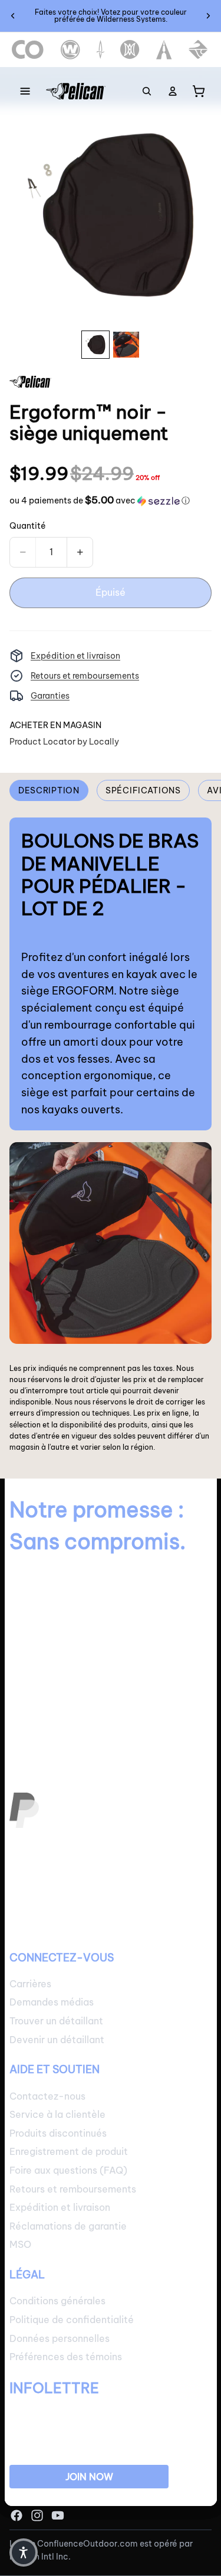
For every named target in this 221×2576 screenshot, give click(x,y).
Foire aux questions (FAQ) (68, 2170)
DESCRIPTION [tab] (49, 790)
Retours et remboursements (85, 676)
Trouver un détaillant (56, 2021)
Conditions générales (57, 2301)
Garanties (50, 696)
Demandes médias (52, 2003)
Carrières (30, 1984)
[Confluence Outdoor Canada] (28, 50)
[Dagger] (100, 50)
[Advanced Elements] (164, 50)
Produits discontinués (58, 2133)
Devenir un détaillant (57, 2040)
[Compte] (173, 91)
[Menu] (25, 91)
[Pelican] (76, 91)
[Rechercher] (147, 91)
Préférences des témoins (66, 2357)
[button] (100, 500)
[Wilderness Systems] (70, 50)
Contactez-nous (47, 2096)
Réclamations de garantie (68, 2226)
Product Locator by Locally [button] (64, 742)
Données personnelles (60, 2338)
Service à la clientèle (57, 2114)
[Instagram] (37, 2515)
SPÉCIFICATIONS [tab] (143, 790)
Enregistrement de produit (69, 2152)
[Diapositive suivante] (208, 16)
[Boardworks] (198, 50)
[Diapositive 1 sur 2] (95, 345)
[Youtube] (58, 2515)
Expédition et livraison (75, 656)
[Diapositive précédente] (13, 16)
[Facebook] (17, 2515)
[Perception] (130, 50)
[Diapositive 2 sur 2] (126, 345)
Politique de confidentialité (72, 2320)
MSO (20, 2245)
